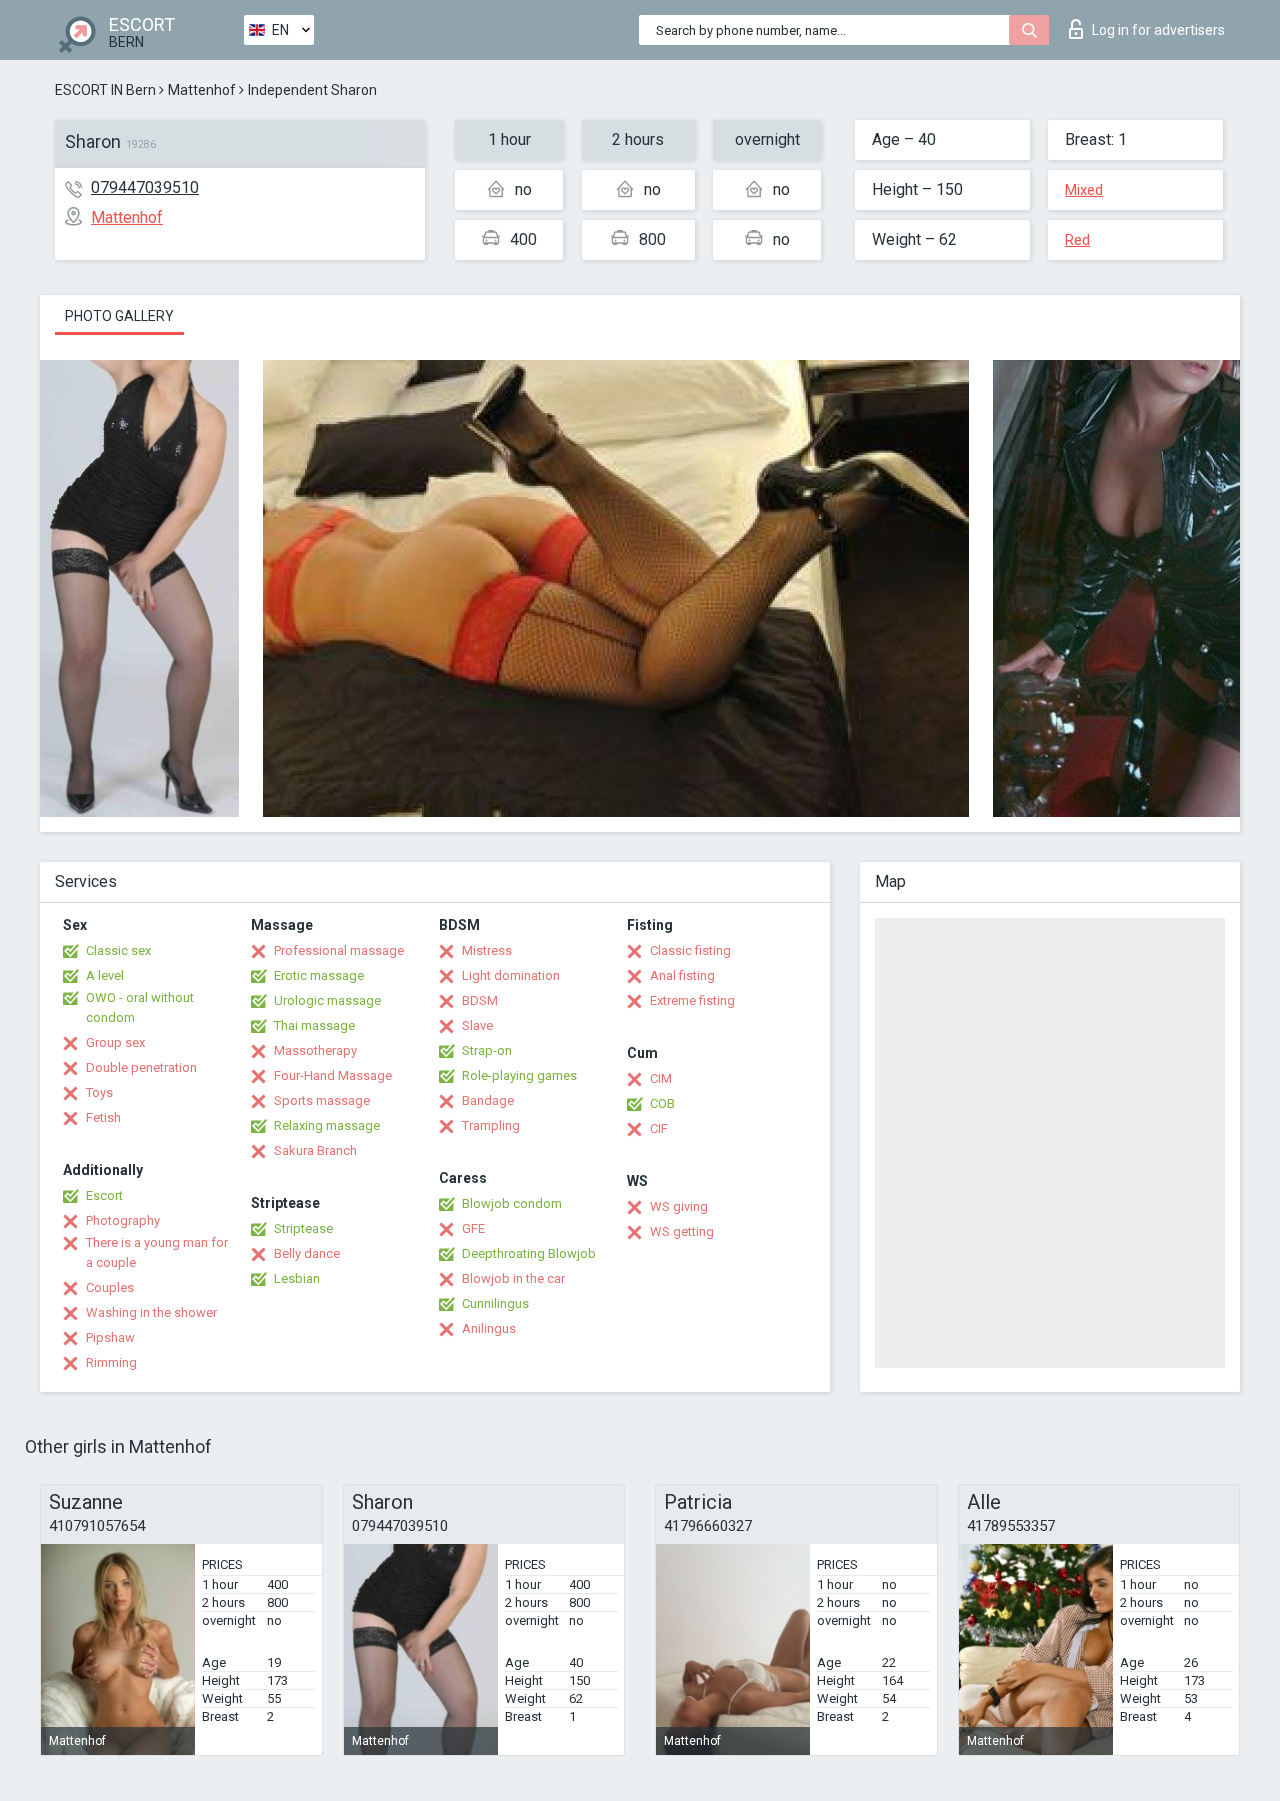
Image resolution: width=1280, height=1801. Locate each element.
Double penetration (141, 1067)
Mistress (487, 950)
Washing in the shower (151, 1312)
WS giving (679, 1206)
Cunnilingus (495, 1303)
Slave (477, 1025)
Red (1077, 240)
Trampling (491, 1125)
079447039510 (145, 187)
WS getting (682, 1231)
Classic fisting (690, 950)
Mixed (1084, 190)
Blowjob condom (512, 1203)
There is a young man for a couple (157, 1252)
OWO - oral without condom (140, 1007)
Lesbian (297, 1278)
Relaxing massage (327, 1125)
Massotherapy (315, 1050)
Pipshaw (110, 1337)
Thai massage (314, 1025)
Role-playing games (519, 1075)
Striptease (303, 1228)
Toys (99, 1092)
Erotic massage (319, 975)
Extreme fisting (692, 1000)
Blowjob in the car (513, 1278)
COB (662, 1103)
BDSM (480, 1000)
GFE (473, 1228)
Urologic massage (327, 1000)
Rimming (111, 1362)
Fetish (103, 1117)
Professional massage (339, 950)
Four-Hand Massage (333, 1075)
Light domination (511, 975)
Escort (104, 1195)
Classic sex (118, 950)
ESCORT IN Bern (105, 90)
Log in (1158, 30)
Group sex (115, 1042)
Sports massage (322, 1100)
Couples (110, 1287)
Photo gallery (119, 316)
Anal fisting (682, 975)
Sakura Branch (315, 1150)
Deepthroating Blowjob (529, 1253)
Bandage (488, 1100)
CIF (659, 1128)
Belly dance (307, 1253)
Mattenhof (202, 90)
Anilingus (489, 1328)
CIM (661, 1078)
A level (105, 975)
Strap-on (487, 1050)
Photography (123, 1220)
